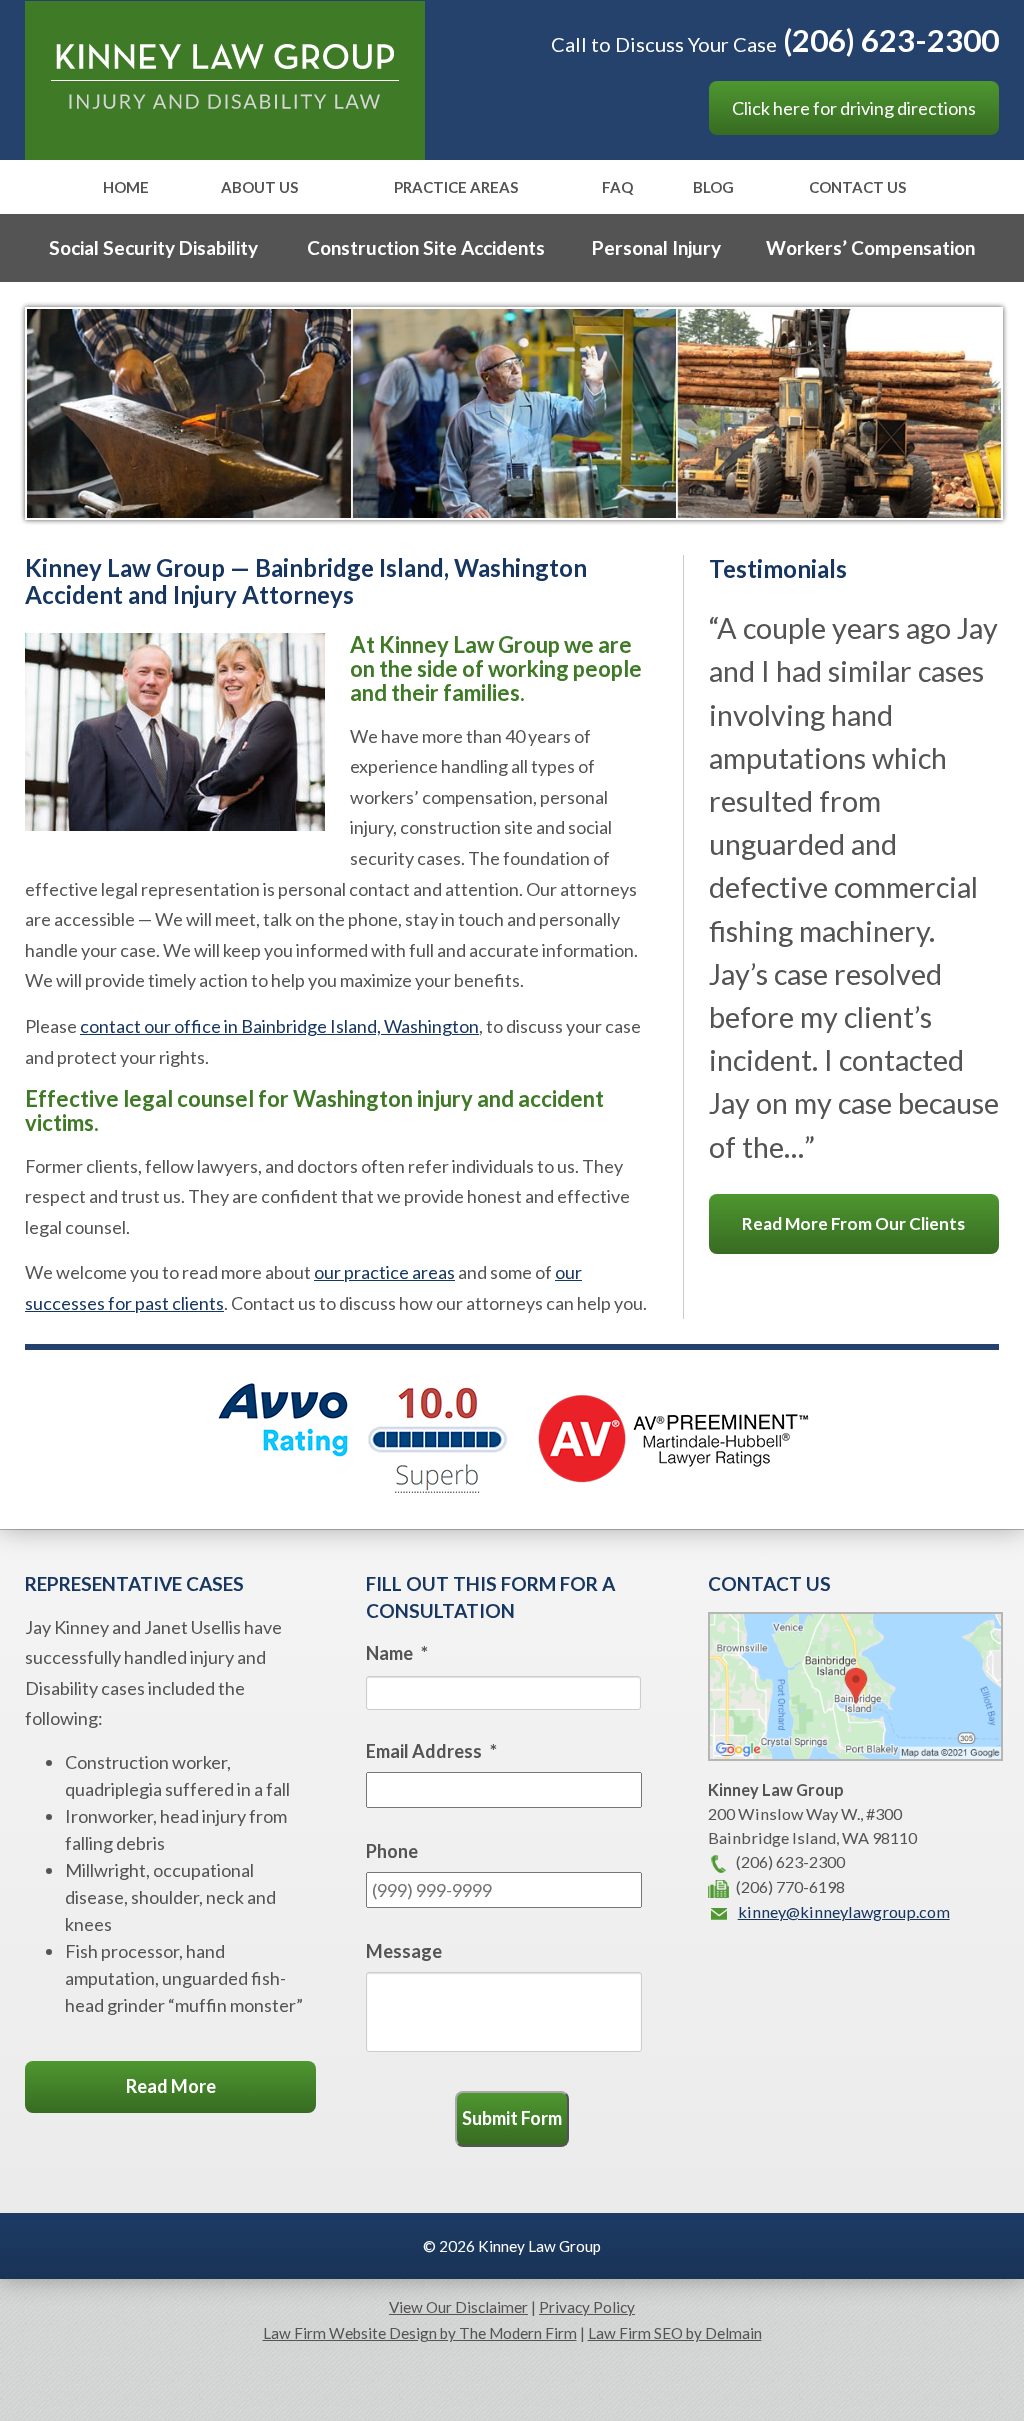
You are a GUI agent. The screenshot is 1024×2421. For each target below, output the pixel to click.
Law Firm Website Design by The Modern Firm (420, 2333)
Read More (171, 2086)
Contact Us (857, 188)
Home (126, 188)
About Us (259, 188)
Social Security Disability (153, 247)
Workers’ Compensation (870, 247)
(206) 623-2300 (891, 40)
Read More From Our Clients (853, 1223)
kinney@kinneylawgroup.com (844, 1911)
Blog (713, 188)
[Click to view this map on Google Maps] (855, 1754)
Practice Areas (456, 188)
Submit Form (512, 2118)
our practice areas (384, 1272)
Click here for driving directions (854, 108)
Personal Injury (656, 247)
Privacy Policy (587, 2307)
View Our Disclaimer (458, 2307)
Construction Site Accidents (426, 247)
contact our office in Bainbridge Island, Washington (279, 1026)
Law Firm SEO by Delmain (675, 2333)
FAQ (617, 188)
